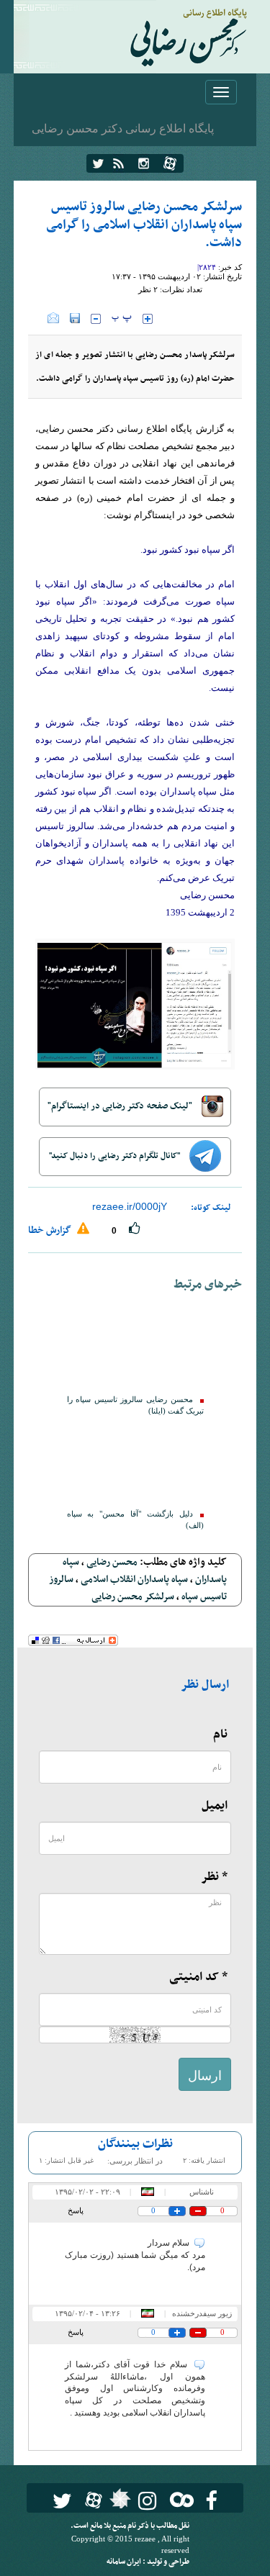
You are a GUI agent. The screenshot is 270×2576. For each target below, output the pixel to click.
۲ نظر (148, 289)
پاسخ (76, 2210)
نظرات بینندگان (135, 2144)
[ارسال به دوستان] (53, 318)
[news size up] (148, 319)
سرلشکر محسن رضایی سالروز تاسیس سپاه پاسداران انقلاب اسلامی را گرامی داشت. (144, 225)
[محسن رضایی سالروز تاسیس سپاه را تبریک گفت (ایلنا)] (135, 1347)
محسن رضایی (112, 1562)
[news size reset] (122, 319)
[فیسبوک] (211, 2501)
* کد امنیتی (198, 1977)
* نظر (214, 1877)
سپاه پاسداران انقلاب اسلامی (134, 1580)
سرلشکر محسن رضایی (133, 1597)
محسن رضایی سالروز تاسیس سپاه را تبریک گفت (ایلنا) (135, 1405)
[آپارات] (170, 163)
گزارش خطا (51, 1230)
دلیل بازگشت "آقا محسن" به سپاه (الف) (135, 1520)
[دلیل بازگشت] (135, 1461)
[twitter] (98, 163)
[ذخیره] (75, 318)
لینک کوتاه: (211, 1208)
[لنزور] (118, 2503)
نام (220, 1735)
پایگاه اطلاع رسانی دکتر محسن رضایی (123, 128)
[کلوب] (179, 2499)
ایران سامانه (125, 2562)
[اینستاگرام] (144, 163)
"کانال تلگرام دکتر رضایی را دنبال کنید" (116, 1156)
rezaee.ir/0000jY (130, 1206)
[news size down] (96, 319)
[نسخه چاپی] (38, 318)
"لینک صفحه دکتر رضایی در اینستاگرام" (121, 1106)
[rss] (118, 163)
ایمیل (215, 1806)
